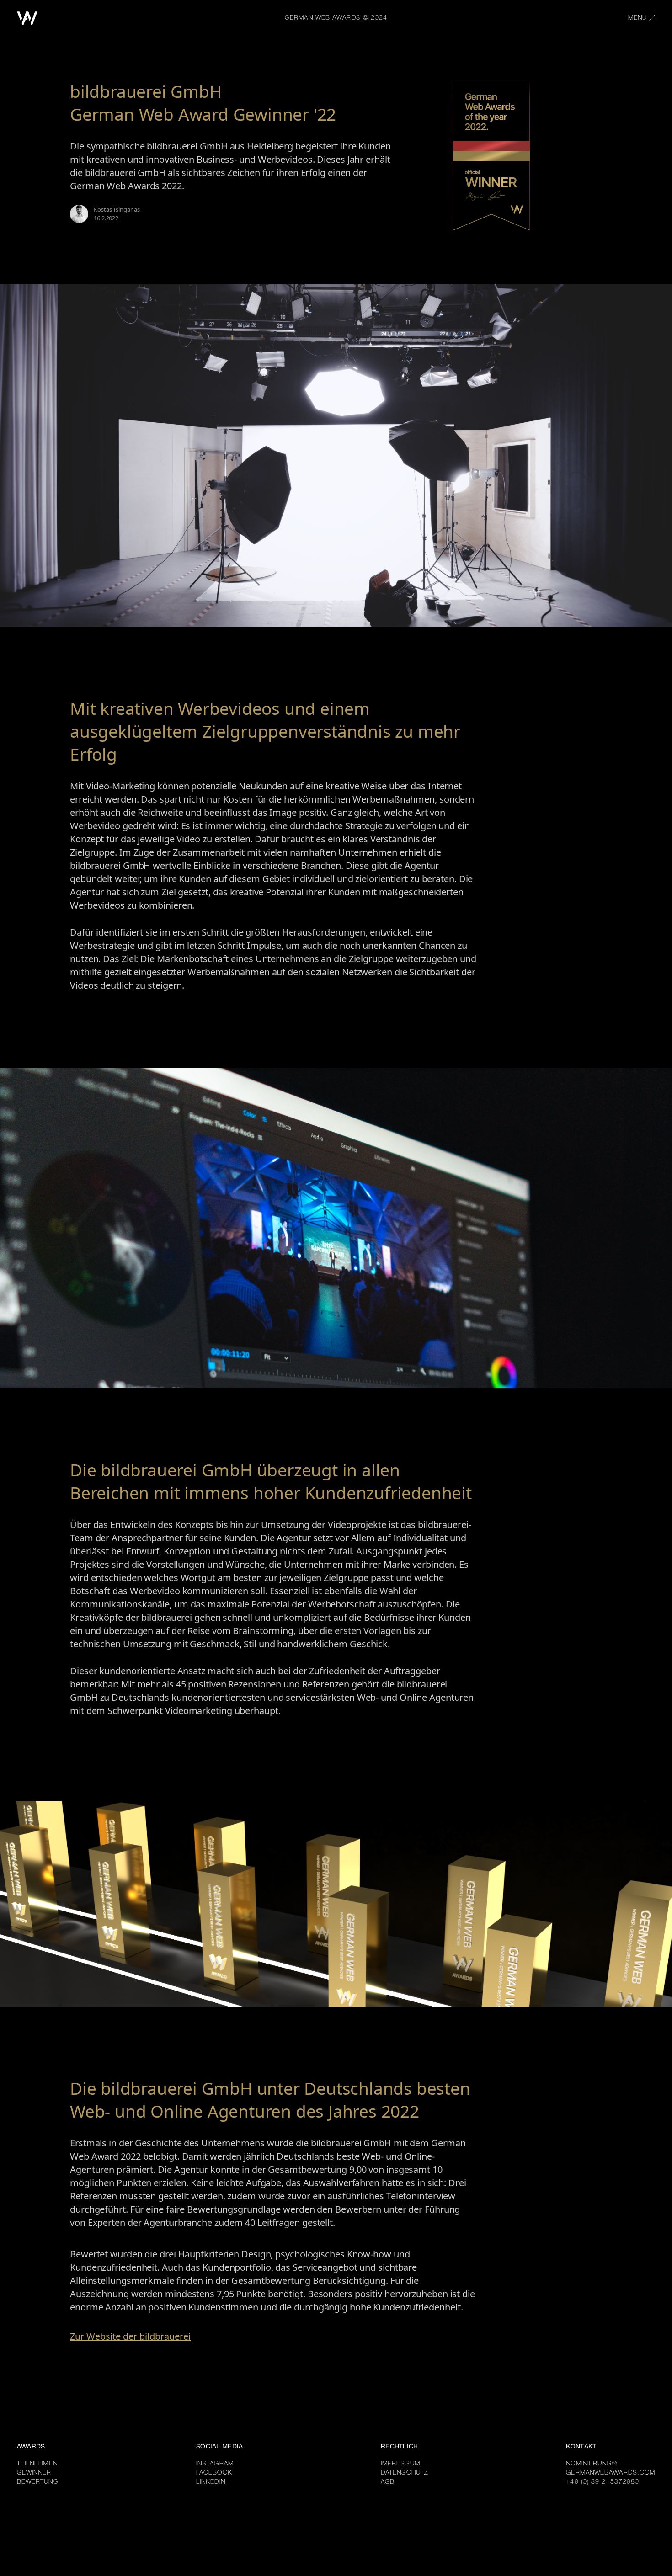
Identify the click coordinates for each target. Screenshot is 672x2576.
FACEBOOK (214, 2473)
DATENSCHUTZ (405, 2473)
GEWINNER (34, 2473)
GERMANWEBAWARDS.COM (611, 2473)
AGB (388, 2482)
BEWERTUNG (38, 2482)
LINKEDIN (211, 2482)
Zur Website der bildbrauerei (130, 2336)
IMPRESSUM (400, 2464)
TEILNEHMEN (37, 2464)
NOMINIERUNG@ (592, 2464)
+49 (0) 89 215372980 (603, 2482)
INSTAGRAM (215, 2464)
